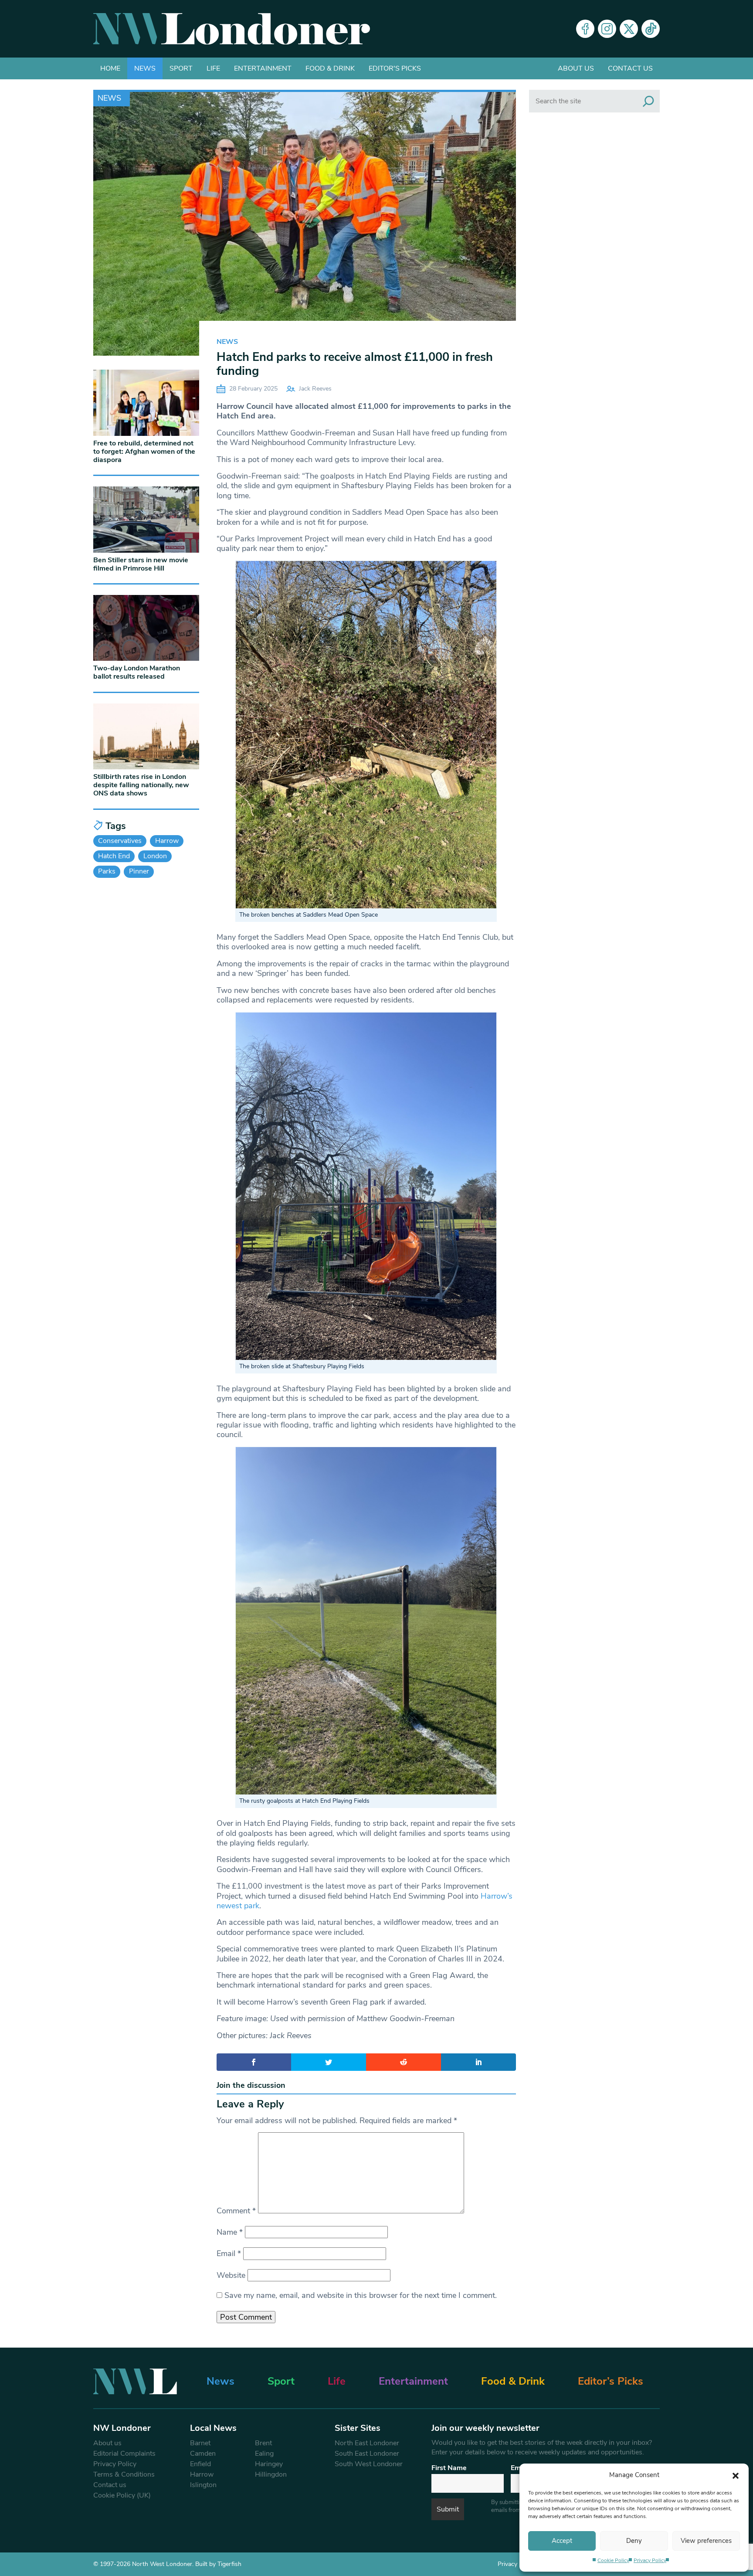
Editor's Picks (395, 68)
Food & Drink (330, 68)
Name (230, 2232)
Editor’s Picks (611, 2381)
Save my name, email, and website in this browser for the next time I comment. (361, 2295)
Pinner (139, 871)
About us (576, 68)
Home (110, 68)
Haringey (269, 2464)
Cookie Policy (613, 2560)
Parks (107, 871)
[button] (736, 2475)
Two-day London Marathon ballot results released (137, 672)
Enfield (200, 2464)
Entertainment (263, 68)
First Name (449, 2468)
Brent (263, 2443)
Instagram (607, 29)
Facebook (585, 29)
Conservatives (120, 841)
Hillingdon (271, 2474)
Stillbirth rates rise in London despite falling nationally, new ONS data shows (141, 785)
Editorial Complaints (124, 2454)
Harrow (167, 841)
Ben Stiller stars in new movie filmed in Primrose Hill (141, 564)
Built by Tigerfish (218, 2564)
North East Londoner (367, 2443)
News (145, 68)
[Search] (648, 101)
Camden (203, 2454)
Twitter (629, 29)
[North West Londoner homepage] (232, 29)
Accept (562, 2541)
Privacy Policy (650, 2560)
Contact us (630, 68)
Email (229, 2253)
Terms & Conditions (124, 2474)
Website (231, 2275)
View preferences (706, 2541)
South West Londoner (369, 2464)
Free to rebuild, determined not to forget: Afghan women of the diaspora (144, 452)
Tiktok (651, 29)
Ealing (264, 2454)
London (155, 856)
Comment (236, 2211)
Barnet (200, 2443)
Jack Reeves (315, 389)
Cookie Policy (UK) (122, 2495)
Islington (203, 2485)
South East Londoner (367, 2454)
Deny (634, 2541)
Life (213, 68)
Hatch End (114, 856)
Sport (181, 68)
